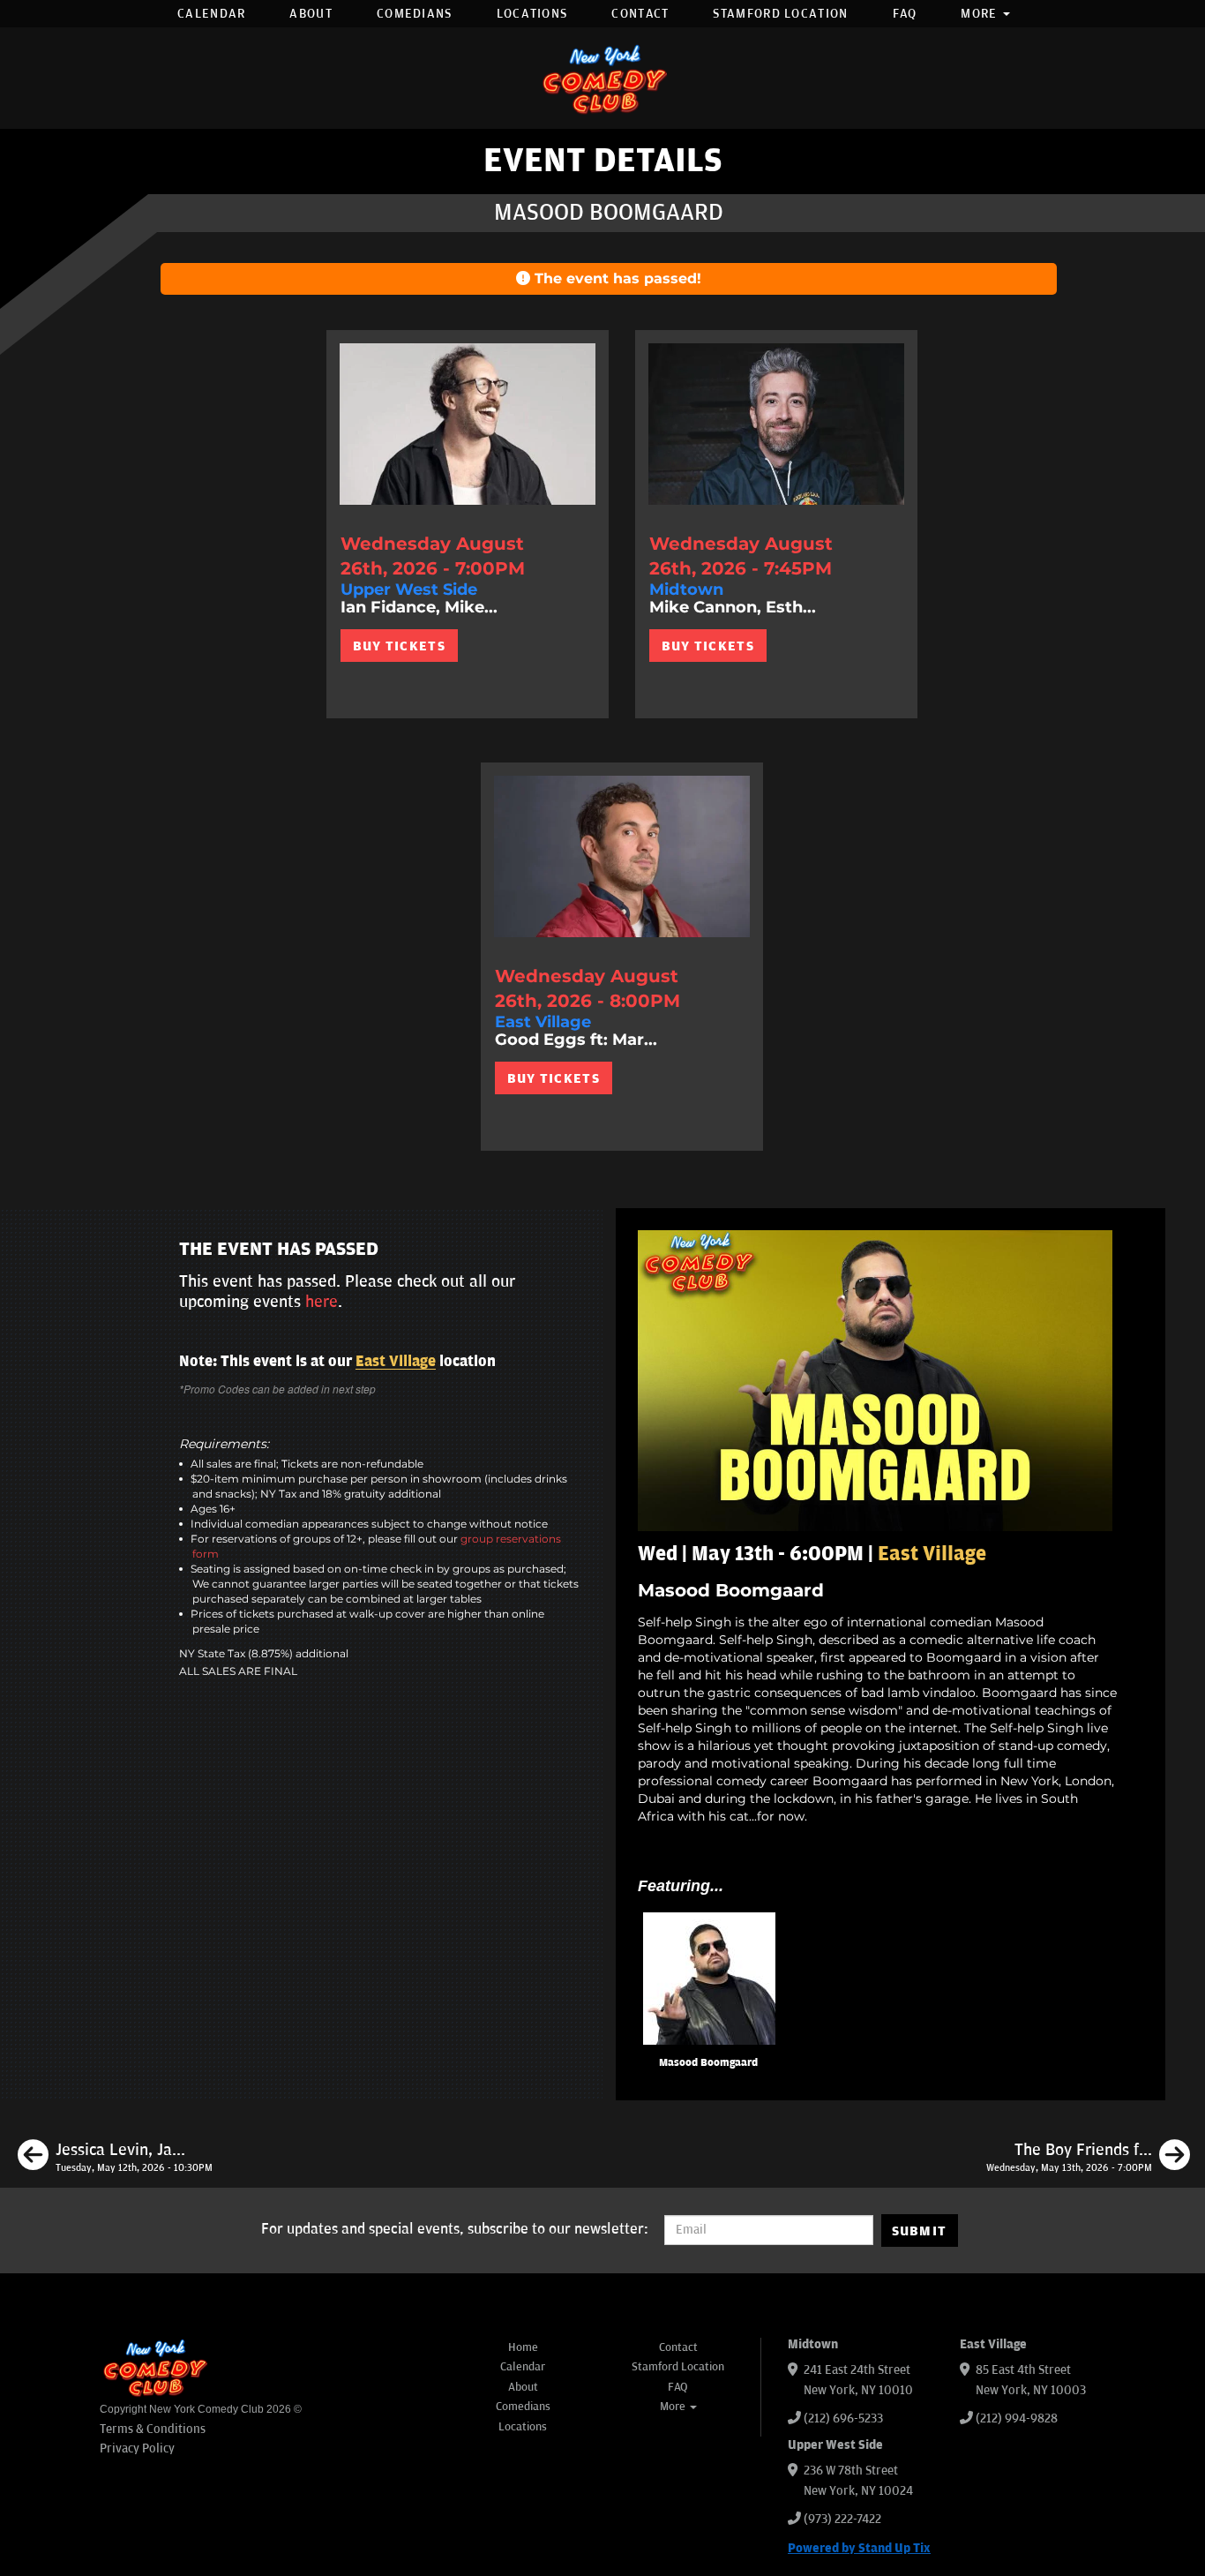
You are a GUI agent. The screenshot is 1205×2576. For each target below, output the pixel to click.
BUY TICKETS (399, 646)
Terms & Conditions (153, 2429)
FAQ (905, 14)
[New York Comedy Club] (602, 78)
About (311, 14)
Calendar (211, 14)
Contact (640, 14)
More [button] (981, 14)
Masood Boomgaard (708, 2063)
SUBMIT (920, 2231)
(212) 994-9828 (1017, 2418)
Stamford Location (780, 14)
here (322, 1302)
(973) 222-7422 (842, 2519)
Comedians (415, 14)
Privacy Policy (137, 2448)
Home (523, 2347)
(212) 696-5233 (843, 2418)
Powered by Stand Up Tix (859, 2548)
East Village (396, 1362)
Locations (532, 14)
